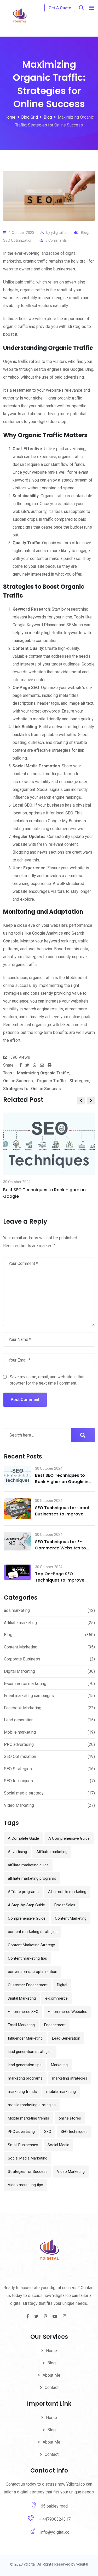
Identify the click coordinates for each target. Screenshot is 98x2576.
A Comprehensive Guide (69, 1838)
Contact (52, 2387)
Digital (62, 1985)
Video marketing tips (25, 2185)
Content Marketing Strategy (31, 1945)
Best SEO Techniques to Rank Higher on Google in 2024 (62, 1482)
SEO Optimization (18, 240)
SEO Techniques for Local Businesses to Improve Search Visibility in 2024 (62, 1514)
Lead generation (19, 1720)
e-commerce (56, 1998)
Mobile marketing (20, 1732)
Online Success (18, 1081)
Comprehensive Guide (27, 1918)
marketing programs (25, 2078)
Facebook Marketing (23, 1708)
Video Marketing (19, 1805)
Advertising (17, 1852)
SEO (48, 2132)
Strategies (79, 1081)
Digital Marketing (19, 1671)
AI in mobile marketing (67, 1892)
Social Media (58, 2145)
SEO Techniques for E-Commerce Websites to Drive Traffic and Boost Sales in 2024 (60, 1551)
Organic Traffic (51, 1081)
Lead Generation (66, 2038)
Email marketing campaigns (29, 1696)
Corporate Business (22, 1659)
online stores (70, 2118)
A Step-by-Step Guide (26, 1905)
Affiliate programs (23, 1892)
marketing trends (22, 2092)
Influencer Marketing (25, 2038)
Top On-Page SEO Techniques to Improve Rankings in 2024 (60, 1580)
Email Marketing (21, 2025)
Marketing (59, 2065)
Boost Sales (65, 1905)
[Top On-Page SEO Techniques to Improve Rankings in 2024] (18, 1572)
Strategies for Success (28, 2172)
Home (51, 2351)
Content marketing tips (27, 1958)
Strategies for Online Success (32, 1089)
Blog (85, 233)
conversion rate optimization (33, 1972)
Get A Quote (60, 8)
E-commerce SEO (23, 2012)
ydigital (82, 2564)
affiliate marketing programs (32, 1878)
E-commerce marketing (25, 1684)
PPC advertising (19, 1744)
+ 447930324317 (55, 2519)
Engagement (55, 2025)
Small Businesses (23, 2145)
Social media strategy (24, 1793)
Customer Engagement (28, 1985)
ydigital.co (59, 233)
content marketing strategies (33, 1932)
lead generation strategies (30, 2052)
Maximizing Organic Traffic (43, 1073)
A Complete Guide (23, 1838)
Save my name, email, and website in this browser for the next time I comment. (47, 1380)
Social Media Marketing (28, 2158)
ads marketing (17, 1610)
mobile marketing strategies (32, 2105)
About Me (51, 2375)
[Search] (81, 8)
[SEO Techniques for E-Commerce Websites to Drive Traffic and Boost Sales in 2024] (18, 1541)
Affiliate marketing (20, 1623)
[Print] (50, 1065)
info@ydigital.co (55, 2532)
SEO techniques (18, 1781)
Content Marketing (21, 1647)
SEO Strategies (18, 1769)
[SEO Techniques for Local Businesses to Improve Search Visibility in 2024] (18, 1509)
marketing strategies (70, 2078)
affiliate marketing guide (28, 1865)
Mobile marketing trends (28, 2118)
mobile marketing (61, 2092)
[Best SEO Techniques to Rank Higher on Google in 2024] (18, 1475)
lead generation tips (25, 2065)
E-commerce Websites (68, 2012)
